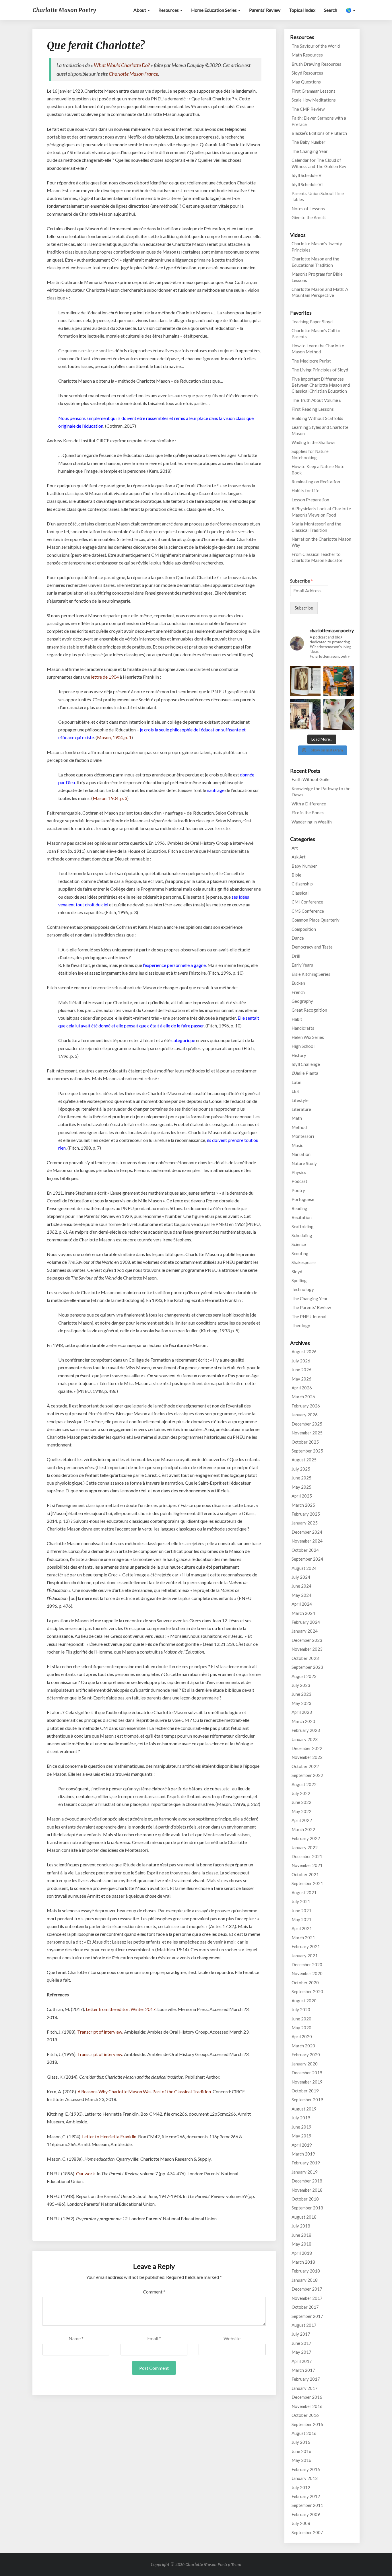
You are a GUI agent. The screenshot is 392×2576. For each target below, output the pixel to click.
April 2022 (302, 1820)
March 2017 (303, 2370)
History (299, 1055)
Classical (300, 893)
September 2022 (307, 1775)
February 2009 (306, 2514)
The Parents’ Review (311, 1307)
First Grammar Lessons (314, 91)
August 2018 (304, 2217)
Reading (299, 1208)
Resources (169, 10)
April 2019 (302, 2145)
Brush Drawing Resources (316, 64)
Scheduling (302, 1235)
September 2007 (307, 2532)
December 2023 (307, 1640)
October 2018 (305, 2199)
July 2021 (301, 1901)
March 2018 (303, 2262)
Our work (86, 2173)
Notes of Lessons (308, 209)
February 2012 (306, 2496)
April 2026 (302, 1388)
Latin (296, 1082)
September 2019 (307, 2100)
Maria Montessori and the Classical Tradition (316, 527)
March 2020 (303, 2046)
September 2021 (307, 1883)
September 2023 (307, 1667)
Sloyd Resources (307, 73)
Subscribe (301, 581)
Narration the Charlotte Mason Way (321, 542)
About (140, 10)
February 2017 (306, 2379)
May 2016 (301, 2460)
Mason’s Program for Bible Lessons (317, 277)
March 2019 (303, 2154)
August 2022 (304, 1784)
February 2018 (306, 2271)
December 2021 (307, 1856)
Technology (303, 1289)
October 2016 (305, 2415)
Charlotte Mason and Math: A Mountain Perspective (320, 292)
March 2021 (303, 1938)
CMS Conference (308, 911)
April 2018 (302, 2253)
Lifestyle (300, 1100)
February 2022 (306, 1838)
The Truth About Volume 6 (317, 400)
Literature (301, 1109)
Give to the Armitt (309, 217)
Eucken (298, 983)
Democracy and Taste (312, 947)
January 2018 (305, 2280)
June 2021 (301, 1911)
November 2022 (307, 1757)
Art (295, 848)
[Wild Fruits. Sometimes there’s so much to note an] (339, 714)
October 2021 (305, 1874)
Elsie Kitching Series (311, 974)
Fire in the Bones (308, 813)
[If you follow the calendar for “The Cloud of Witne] (305, 681)
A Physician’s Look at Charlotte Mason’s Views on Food (321, 512)
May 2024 (301, 1595)
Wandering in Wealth (312, 822)
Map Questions (306, 82)
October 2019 (305, 2091)
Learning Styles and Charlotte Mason (320, 430)
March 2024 (303, 1613)
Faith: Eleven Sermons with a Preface (319, 121)
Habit (297, 1019)
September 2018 (307, 2208)
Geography (302, 1001)
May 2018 (301, 2244)
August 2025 (304, 1460)
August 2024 (304, 1568)
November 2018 (307, 2190)
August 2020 (304, 2001)
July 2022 (301, 1793)
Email (154, 2338)
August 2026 (304, 1352)
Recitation (302, 1217)
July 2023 (301, 1685)
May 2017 (301, 2352)
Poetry (298, 1190)
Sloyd (297, 1272)
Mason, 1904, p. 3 (110, 798)
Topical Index (302, 10)
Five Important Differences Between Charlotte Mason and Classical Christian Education (321, 385)
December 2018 (307, 2181)
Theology (301, 1325)
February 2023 (306, 1730)
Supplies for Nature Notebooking (310, 454)
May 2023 (301, 1703)
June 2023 (301, 1694)
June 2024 (301, 1586)
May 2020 (301, 2028)
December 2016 (307, 2397)
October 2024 (305, 1550)
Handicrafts (303, 1028)
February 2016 (306, 2469)
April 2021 (302, 1928)
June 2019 (301, 2127)
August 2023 (304, 1676)
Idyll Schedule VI (307, 184)
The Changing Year (310, 151)
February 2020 (306, 2055)
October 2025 (305, 1442)
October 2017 (305, 2307)
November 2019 (307, 2082)
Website (232, 2338)
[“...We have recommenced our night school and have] (339, 681)
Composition (304, 929)
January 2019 (305, 2172)
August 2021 (304, 1892)
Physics (299, 1172)
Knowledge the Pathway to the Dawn (321, 792)
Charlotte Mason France (133, 74)
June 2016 (301, 2451)
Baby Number (304, 866)
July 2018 (301, 2226)
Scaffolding (303, 1226)
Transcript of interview (100, 2032)
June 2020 (301, 2019)
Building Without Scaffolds (317, 418)
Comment (154, 2292)
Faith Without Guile (311, 779)
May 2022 (301, 1811)
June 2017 (301, 2343)
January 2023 (305, 1739)
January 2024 (305, 1631)
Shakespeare (304, 1262)
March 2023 (303, 1721)
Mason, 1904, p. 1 (114, 737)
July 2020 (301, 2010)
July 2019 (301, 2118)
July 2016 (301, 2442)
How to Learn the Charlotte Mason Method (318, 349)
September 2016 (307, 2424)
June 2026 (301, 1370)
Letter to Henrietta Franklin (109, 2136)
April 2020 (302, 2036)
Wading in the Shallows (314, 442)
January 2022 (305, 1847)
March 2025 (303, 1505)
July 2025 (301, 1469)
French (298, 992)
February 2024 (306, 1622)
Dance (298, 938)
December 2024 (307, 1532)
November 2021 (307, 1865)
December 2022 (307, 1748)
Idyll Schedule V (306, 175)
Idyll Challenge (306, 1064)
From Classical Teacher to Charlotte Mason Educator (317, 557)
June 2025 (301, 1478)
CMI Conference (307, 902)
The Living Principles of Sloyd (320, 370)
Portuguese (303, 1199)
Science (299, 1244)
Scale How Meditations (314, 100)
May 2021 (301, 1919)
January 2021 (305, 1956)
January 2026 (305, 1415)
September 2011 (307, 2505)
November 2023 (307, 1649)
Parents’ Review (265, 10)
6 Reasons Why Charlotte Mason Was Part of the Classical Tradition (144, 2091)
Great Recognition (309, 1010)
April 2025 (302, 1496)
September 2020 (307, 1991)
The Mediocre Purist (311, 361)
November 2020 (307, 1973)
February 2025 (306, 1514)
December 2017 (307, 2289)
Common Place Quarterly (316, 920)
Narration (301, 1154)
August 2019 (304, 2109)
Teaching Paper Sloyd (312, 322)
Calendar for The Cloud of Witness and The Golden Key (319, 163)
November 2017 (307, 2298)
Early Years (302, 965)
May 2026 (301, 1379)
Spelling (299, 1280)
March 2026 (303, 1397)
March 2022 (303, 1829)
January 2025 (305, 1523)
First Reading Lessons (313, 409)
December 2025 (307, 1424)
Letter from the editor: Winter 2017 (121, 2009)
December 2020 (307, 1964)
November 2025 (307, 1433)
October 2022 (305, 1766)
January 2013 (305, 2478)
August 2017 (304, 2325)
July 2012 (301, 2487)
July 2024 (301, 1577)
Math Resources (307, 55)
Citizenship (302, 884)
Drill (296, 956)
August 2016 (304, 2433)
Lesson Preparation (310, 500)
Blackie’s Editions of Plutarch (319, 133)
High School (303, 1046)
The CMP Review (308, 109)
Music (297, 1145)
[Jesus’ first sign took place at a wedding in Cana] (305, 714)
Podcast (299, 1181)
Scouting (300, 1253)
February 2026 (306, 1406)
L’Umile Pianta (305, 1073)
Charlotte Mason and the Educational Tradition (315, 262)
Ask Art (299, 857)
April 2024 (302, 1604)
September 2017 (307, 2316)
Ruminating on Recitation (316, 482)
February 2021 (306, 1946)
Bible (296, 875)
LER (295, 1091)
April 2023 (302, 1712)
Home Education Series (214, 10)
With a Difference (309, 804)
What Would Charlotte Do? (122, 65)
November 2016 (307, 2406)
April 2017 (302, 2361)
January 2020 (305, 2064)
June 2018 (301, 2235)
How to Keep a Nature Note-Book (319, 469)
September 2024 (307, 1559)
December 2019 (307, 2073)
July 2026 (301, 1361)
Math (297, 1118)
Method (299, 1127)
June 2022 (301, 1802)
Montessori (303, 1136)
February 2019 (306, 2163)
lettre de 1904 (105, 677)
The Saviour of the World (316, 46)
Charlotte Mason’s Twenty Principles (317, 247)
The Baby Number (308, 142)
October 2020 (305, 1983)
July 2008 (301, 2523)
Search (331, 10)
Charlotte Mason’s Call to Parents (316, 333)
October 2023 (305, 1658)
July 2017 (301, 2334)
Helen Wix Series (308, 1037)
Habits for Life (305, 490)
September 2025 (307, 1451)
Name (76, 2338)
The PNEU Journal (309, 1317)
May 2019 (301, 2136)
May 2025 (301, 1487)
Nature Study (304, 1163)
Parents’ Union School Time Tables (318, 196)
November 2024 (307, 1541)
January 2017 (305, 2388)
